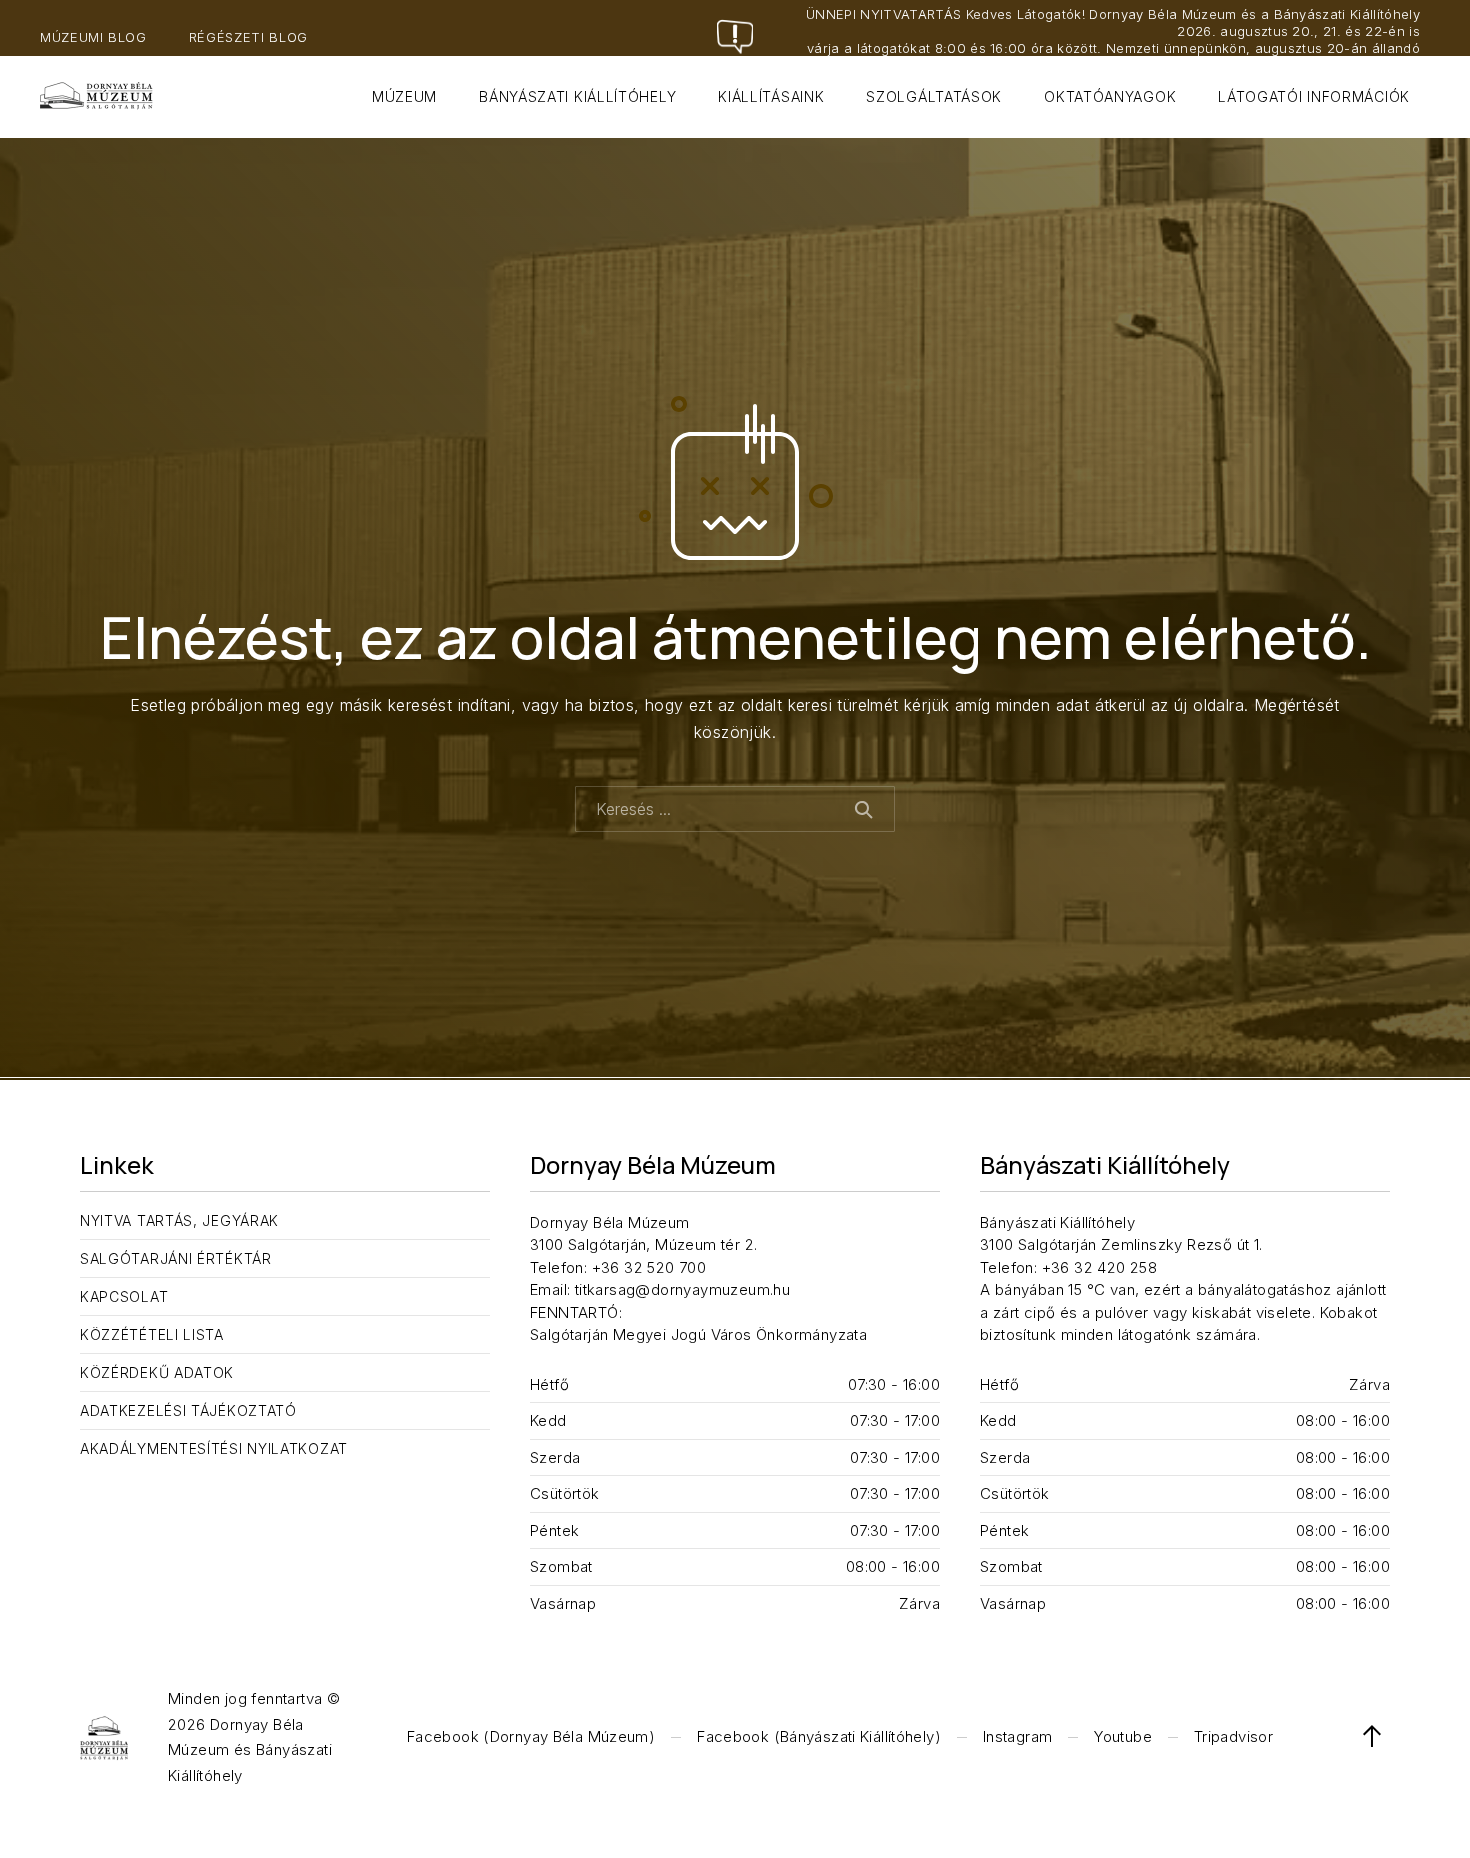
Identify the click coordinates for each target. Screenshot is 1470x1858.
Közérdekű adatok (157, 1372)
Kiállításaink (771, 96)
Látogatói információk (1314, 96)
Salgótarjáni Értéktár (176, 1258)
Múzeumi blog (93, 37)
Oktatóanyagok (1110, 96)
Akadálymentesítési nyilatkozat (214, 1448)
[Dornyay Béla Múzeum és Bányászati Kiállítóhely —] (96, 97)
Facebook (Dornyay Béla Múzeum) (531, 1736)
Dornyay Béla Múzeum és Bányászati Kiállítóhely (250, 1750)
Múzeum (404, 96)
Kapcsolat (124, 1296)
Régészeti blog (248, 37)
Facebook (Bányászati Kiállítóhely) (819, 1736)
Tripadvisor (1233, 1736)
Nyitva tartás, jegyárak (179, 1220)
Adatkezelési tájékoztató (188, 1410)
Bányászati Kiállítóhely (577, 96)
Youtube (1123, 1736)
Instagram (1017, 1736)
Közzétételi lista (152, 1334)
